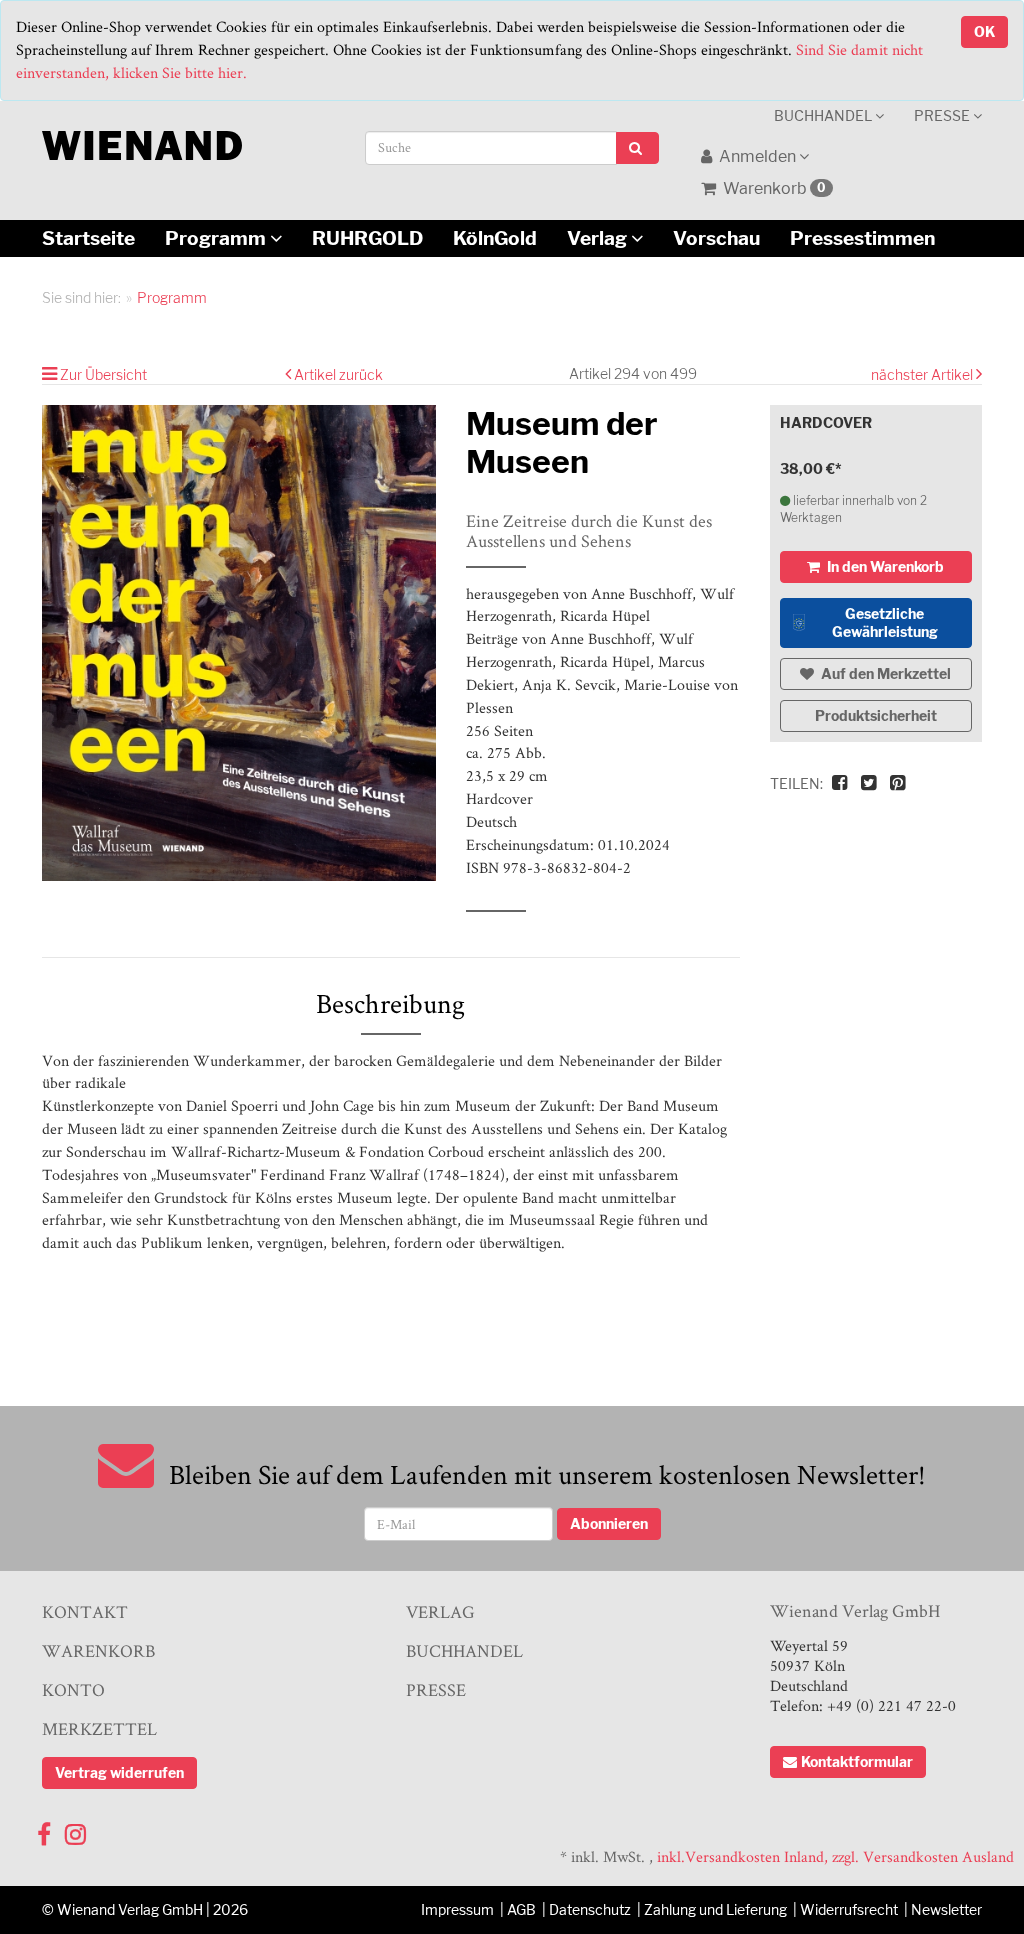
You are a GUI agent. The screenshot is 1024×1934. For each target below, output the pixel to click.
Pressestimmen (862, 238)
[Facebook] (44, 1829)
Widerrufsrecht (849, 1909)
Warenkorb (773, 188)
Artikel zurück (338, 374)
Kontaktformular (857, 1761)
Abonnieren (609, 1523)
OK (984, 31)
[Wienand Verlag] (142, 141)
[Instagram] (75, 1829)
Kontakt (85, 1611)
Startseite (88, 238)
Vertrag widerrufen (119, 1772)
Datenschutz (590, 1909)
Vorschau (716, 238)
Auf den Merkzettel (884, 673)
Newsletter (946, 1909)
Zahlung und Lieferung (715, 1909)
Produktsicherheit (876, 715)
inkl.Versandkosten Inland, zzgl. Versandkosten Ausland (835, 1856)
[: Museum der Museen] (239, 643)
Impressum (457, 1909)
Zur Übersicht (103, 374)
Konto (73, 1689)
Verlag (599, 238)
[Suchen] (637, 148)
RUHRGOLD (367, 238)
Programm (217, 238)
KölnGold (495, 238)
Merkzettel (99, 1728)
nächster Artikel (923, 374)
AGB (521, 1909)
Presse (943, 115)
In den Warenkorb (884, 566)
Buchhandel (824, 115)
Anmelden (757, 156)
